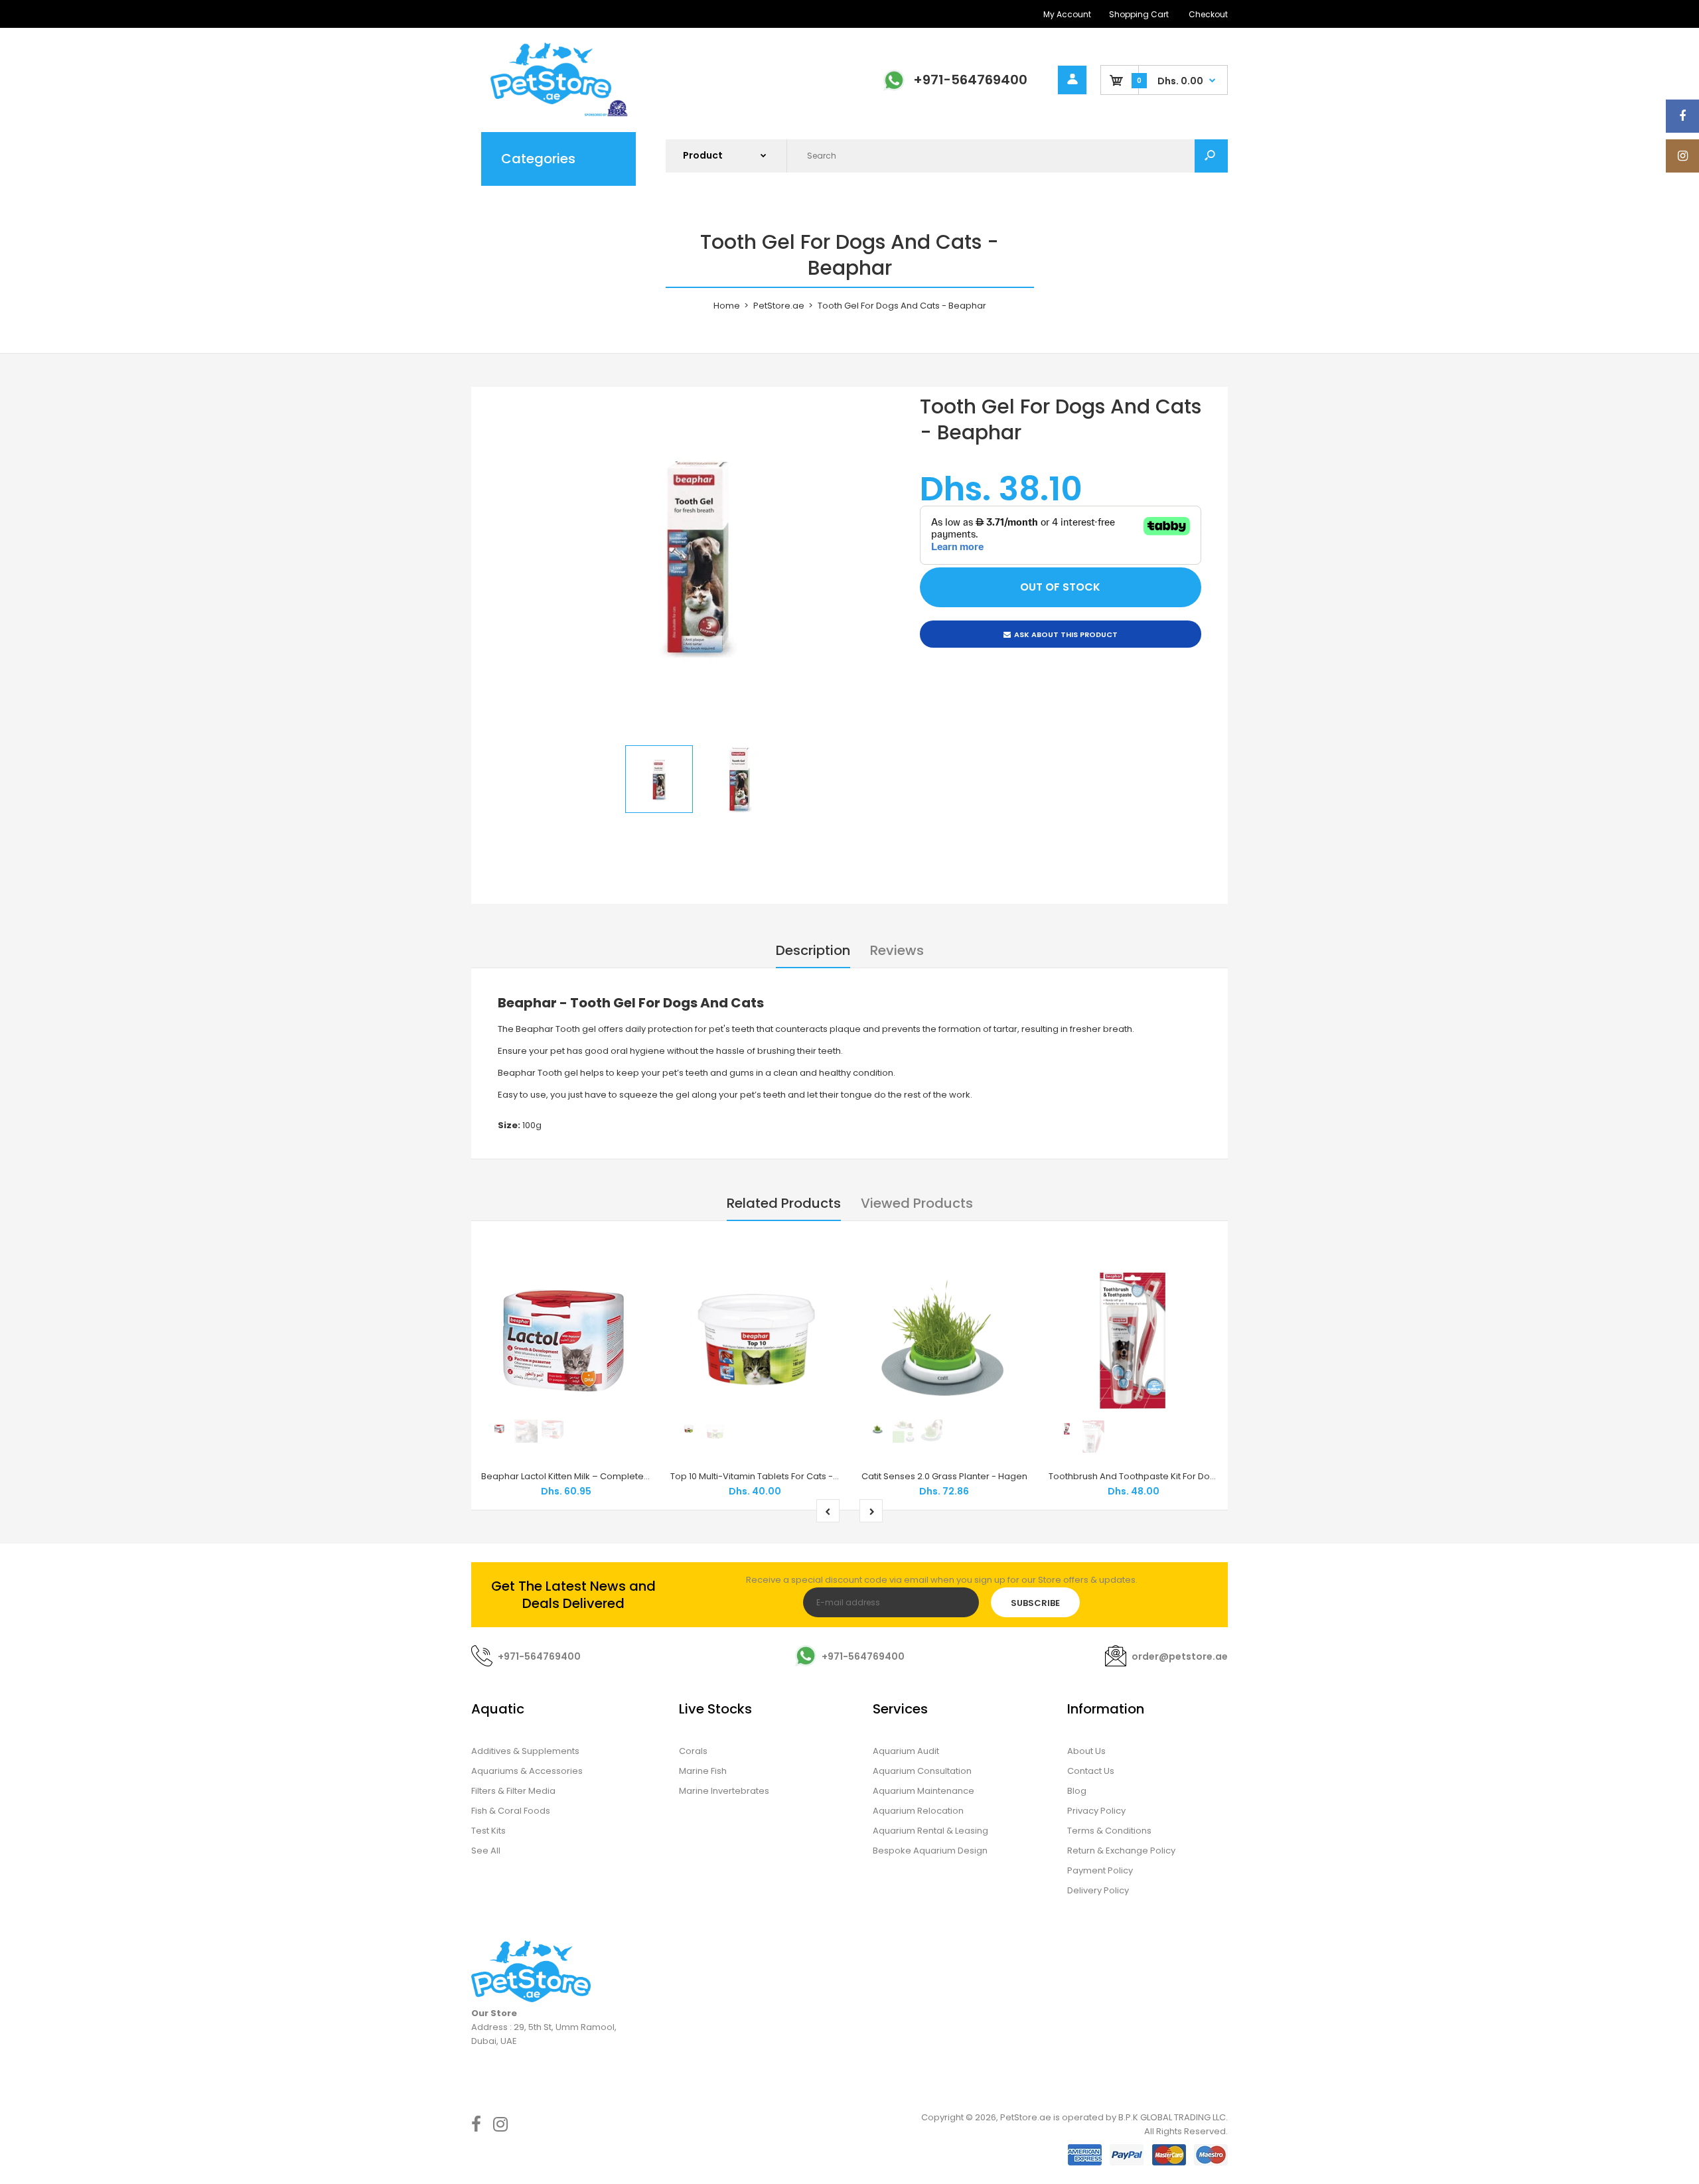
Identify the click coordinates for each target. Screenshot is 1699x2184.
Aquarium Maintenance (923, 1791)
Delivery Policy (1098, 1890)
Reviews (897, 950)
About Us (1086, 1751)
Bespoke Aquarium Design (930, 1851)
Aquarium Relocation (918, 1811)
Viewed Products (917, 1203)
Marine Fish (703, 1771)
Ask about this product (1066, 634)
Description (813, 950)
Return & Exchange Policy (1121, 1851)
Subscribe (1035, 1603)
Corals (693, 1751)
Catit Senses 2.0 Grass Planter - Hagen (944, 1476)
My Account (1067, 14)
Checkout (1208, 14)
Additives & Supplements (525, 1751)
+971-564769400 (970, 80)
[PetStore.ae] (551, 114)
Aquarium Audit (906, 1751)
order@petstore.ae (1180, 1656)
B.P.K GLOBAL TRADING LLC (1172, 2117)
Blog (1077, 1791)
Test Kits (488, 1831)
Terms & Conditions (1109, 1831)
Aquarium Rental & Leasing (930, 1831)
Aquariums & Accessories (527, 1771)
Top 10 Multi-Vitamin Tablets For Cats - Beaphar (772, 1476)
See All (486, 1851)
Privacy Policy (1096, 1811)
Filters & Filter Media (513, 1791)
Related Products (784, 1203)
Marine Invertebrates (724, 1791)
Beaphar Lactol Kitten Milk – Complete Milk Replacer (592, 1476)
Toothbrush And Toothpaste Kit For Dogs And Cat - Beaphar (1176, 1476)
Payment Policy (1100, 1870)
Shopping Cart (1139, 14)
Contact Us (1091, 1771)
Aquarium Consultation (922, 1771)
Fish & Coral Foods (511, 1811)
